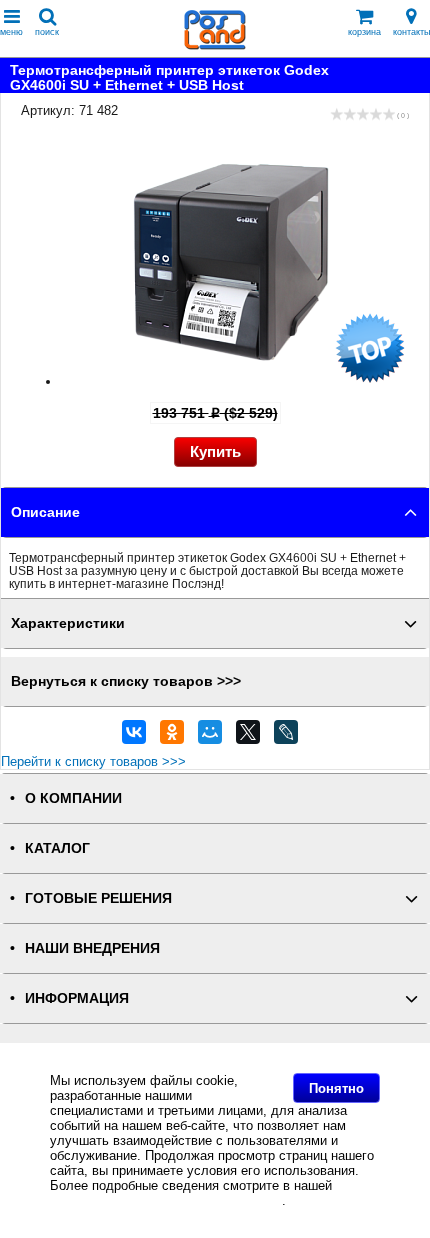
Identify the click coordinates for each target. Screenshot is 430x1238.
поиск (47, 32)
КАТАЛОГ (57, 848)
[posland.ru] (215, 45)
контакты (411, 32)
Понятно (336, 1088)
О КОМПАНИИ (73, 798)
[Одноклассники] (172, 737)
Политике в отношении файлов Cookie (166, 1200)
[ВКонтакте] (134, 737)
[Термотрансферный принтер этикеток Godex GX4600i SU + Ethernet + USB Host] (235, 381)
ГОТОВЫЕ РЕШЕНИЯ (98, 898)
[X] (248, 737)
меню (11, 32)
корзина (364, 32)
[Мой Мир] (210, 737)
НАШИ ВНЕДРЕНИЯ (92, 948)
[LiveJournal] (286, 737)
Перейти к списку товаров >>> (93, 761)
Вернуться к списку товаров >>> (126, 681)
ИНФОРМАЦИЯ (77, 998)
